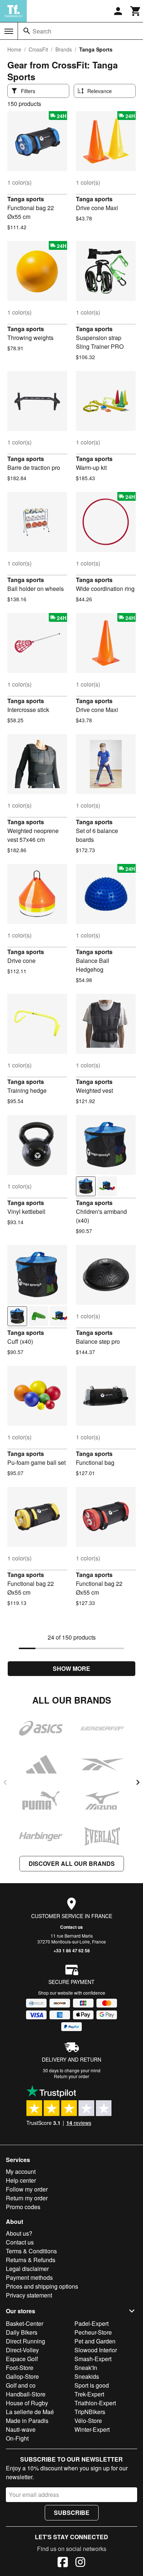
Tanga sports (26, 199)
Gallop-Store (22, 2376)
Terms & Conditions (31, 2251)
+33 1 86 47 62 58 (72, 1950)
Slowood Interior (96, 2350)
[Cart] (136, 11)
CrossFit (38, 49)
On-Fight (17, 2438)
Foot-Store (20, 2368)
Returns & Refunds (31, 2260)
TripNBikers (90, 2412)
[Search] (27, 31)
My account (21, 2171)
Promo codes (23, 2207)
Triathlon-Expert (95, 2403)
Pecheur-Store (93, 2332)
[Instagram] (80, 2563)
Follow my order (27, 2189)
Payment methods (29, 2277)
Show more (71, 1668)
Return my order (27, 2198)
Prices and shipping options (42, 2286)
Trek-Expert (89, 2394)
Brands (64, 49)
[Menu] (9, 31)
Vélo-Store (88, 2421)
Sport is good (92, 2385)
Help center (21, 2180)
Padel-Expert (91, 2323)
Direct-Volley (22, 2350)
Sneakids (87, 2376)
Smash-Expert (93, 2359)
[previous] (5, 1782)
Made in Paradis (27, 2421)
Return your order (71, 2076)
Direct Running (25, 2341)
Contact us (71, 1927)
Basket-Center (25, 2323)
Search (42, 31)
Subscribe (72, 2513)
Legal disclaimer (27, 2269)
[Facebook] (63, 2563)
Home (14, 49)
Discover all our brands (72, 1863)
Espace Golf (22, 2359)
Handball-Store (26, 2394)
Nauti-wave (21, 2429)
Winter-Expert (92, 2429)
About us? (19, 2233)
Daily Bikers (22, 2332)
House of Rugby (27, 2403)
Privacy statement (29, 2295)
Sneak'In (86, 2368)
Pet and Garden (95, 2341)
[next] (138, 1782)
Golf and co (21, 2385)
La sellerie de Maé (30, 2412)
